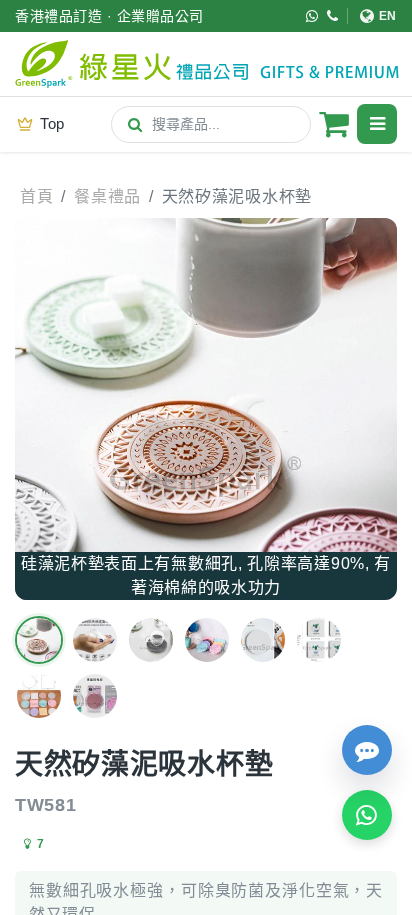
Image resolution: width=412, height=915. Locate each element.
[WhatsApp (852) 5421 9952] (312, 16)
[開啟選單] (377, 124)
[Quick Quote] (367, 750)
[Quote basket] (334, 124)
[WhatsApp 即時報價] (367, 815)
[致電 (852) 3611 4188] (333, 16)
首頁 (36, 196)
